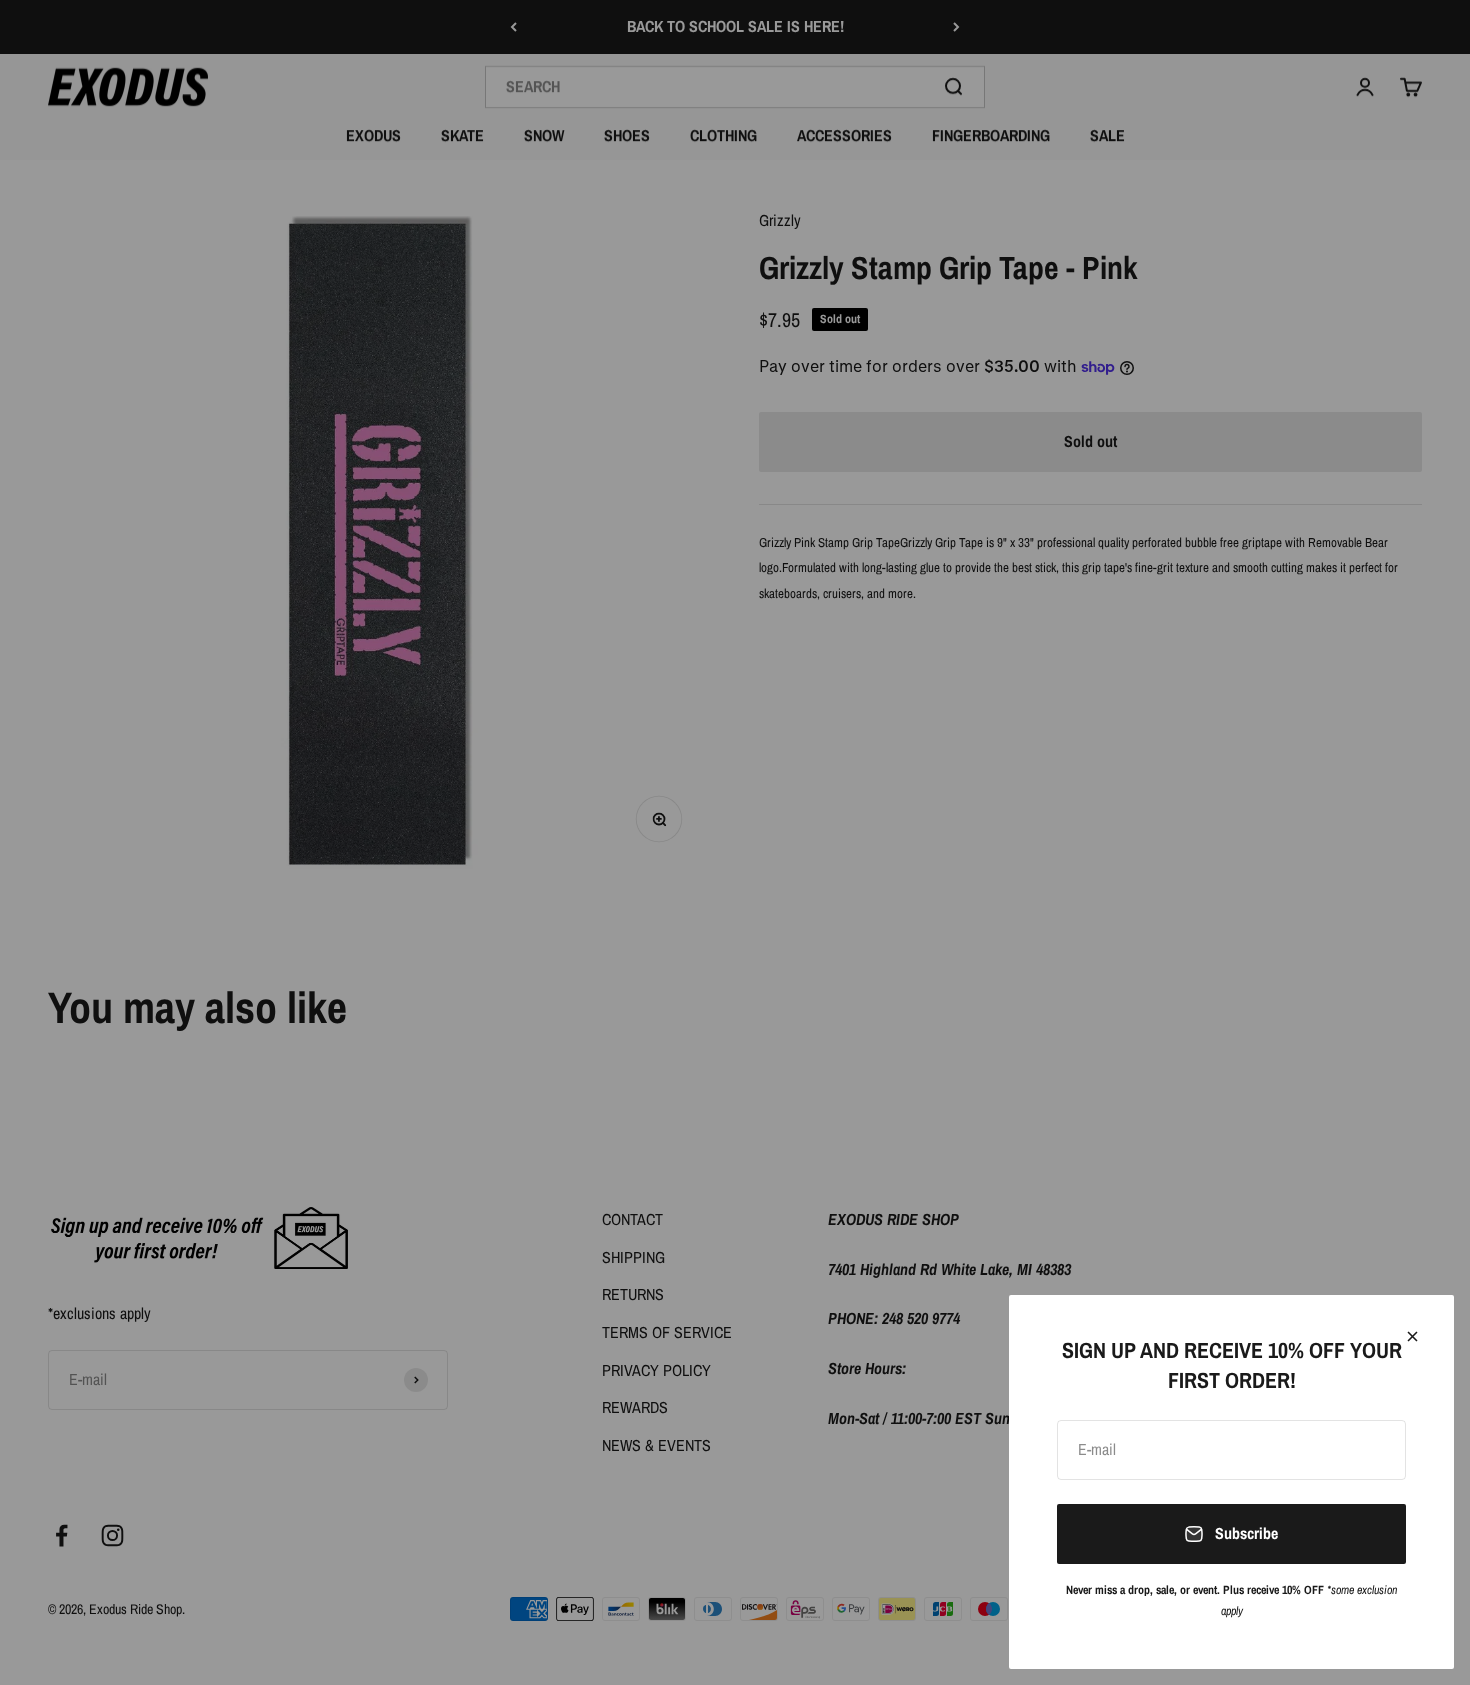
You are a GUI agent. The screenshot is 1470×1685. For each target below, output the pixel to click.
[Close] (1412, 1336)
